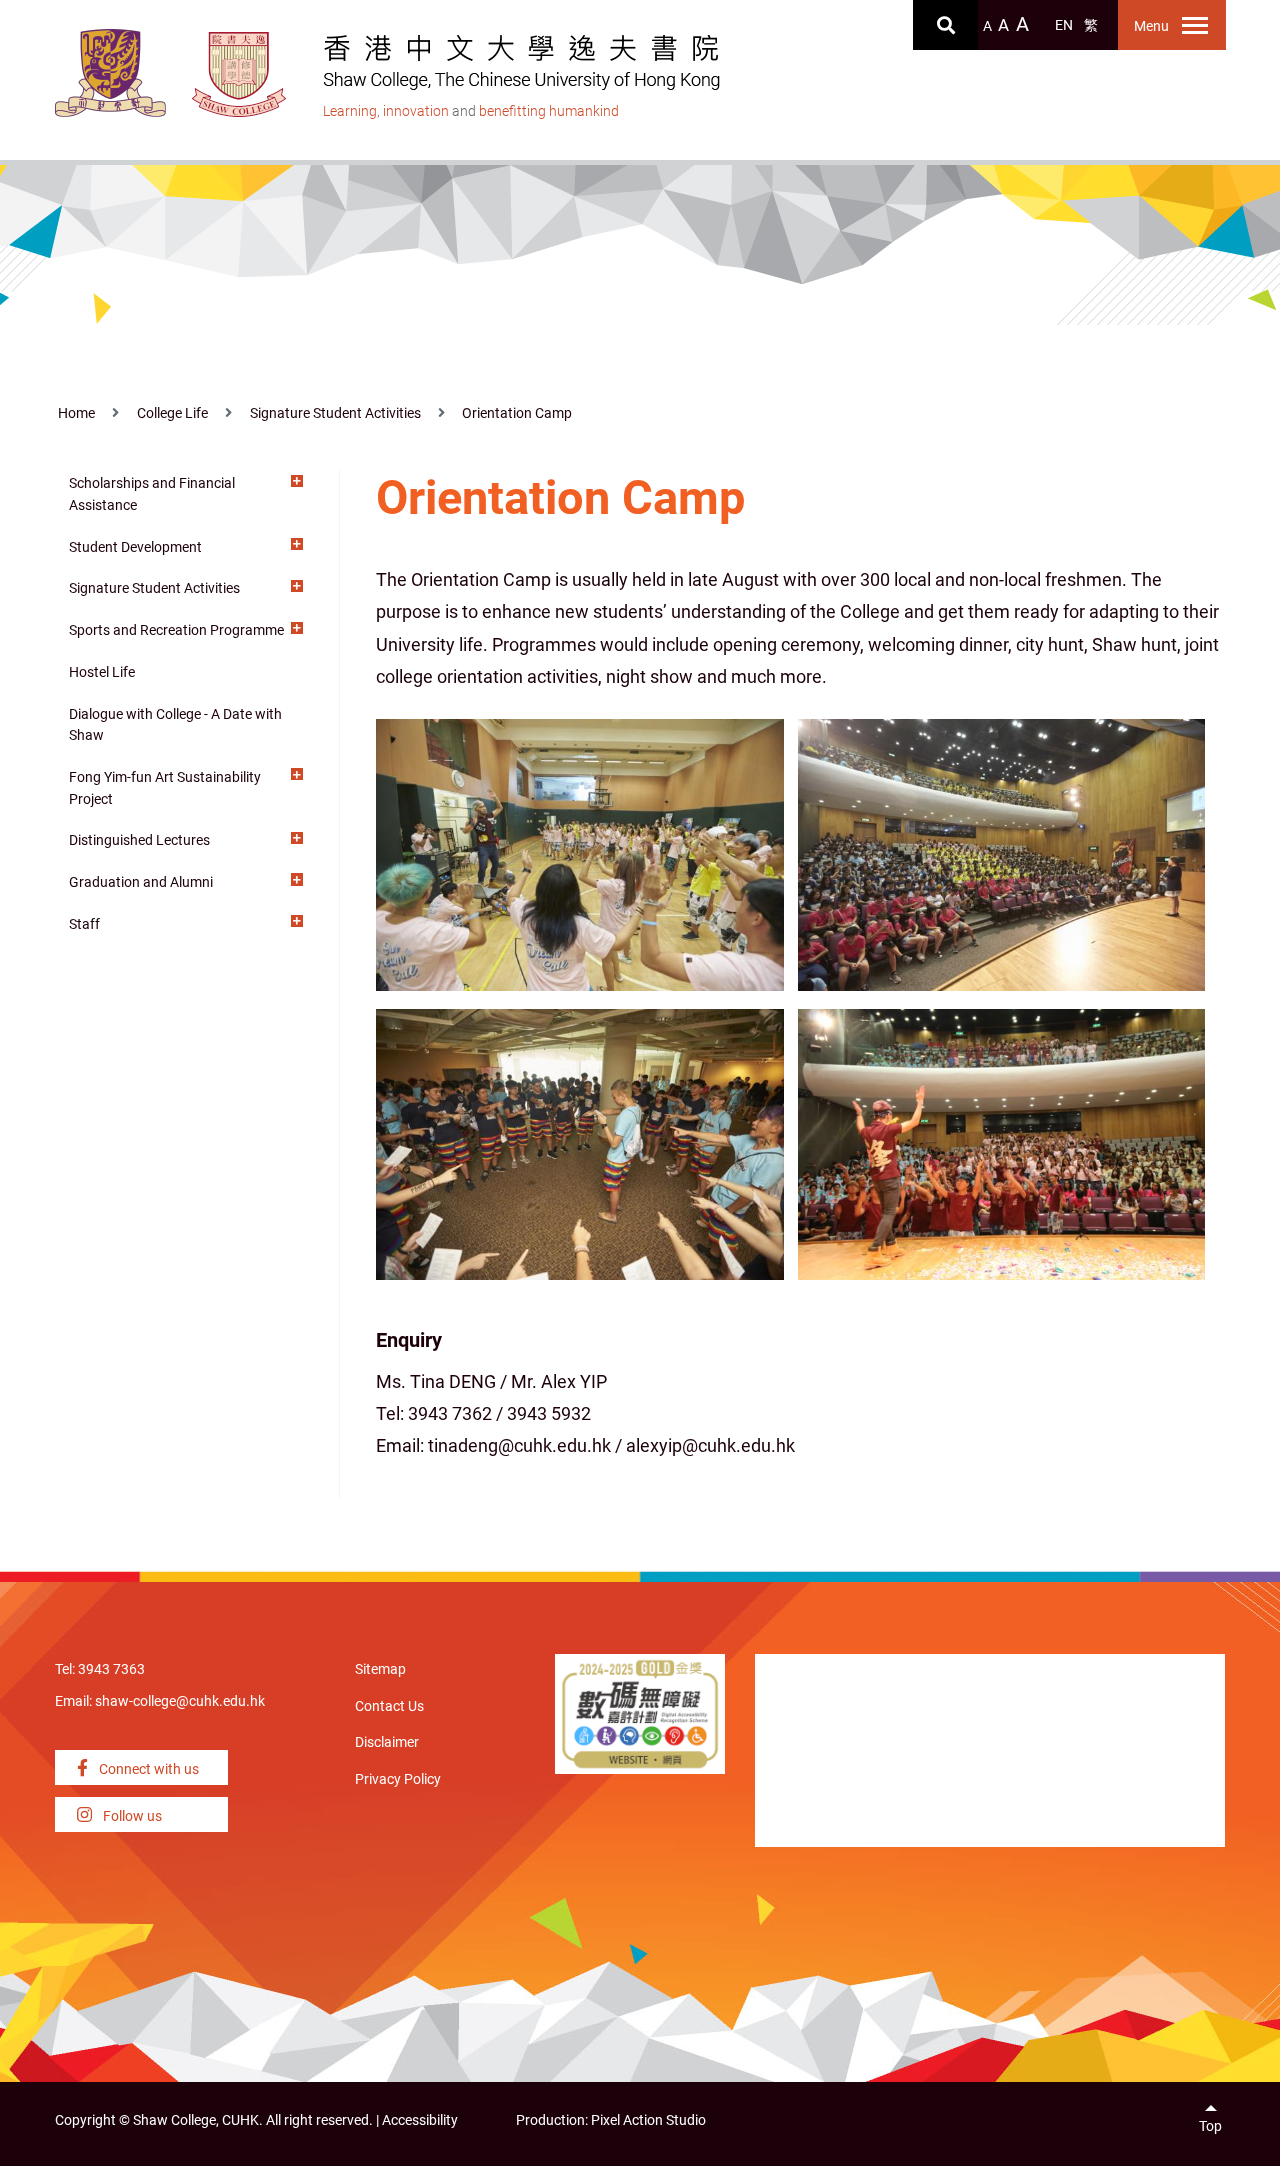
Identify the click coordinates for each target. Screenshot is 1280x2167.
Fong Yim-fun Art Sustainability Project (165, 788)
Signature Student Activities (335, 413)
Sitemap (380, 1669)
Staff (84, 924)
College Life (172, 413)
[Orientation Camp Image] (580, 852)
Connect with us (147, 1769)
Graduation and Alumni (141, 882)
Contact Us (389, 1706)
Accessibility (420, 2120)
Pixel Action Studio (648, 2120)
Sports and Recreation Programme (176, 630)
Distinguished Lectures (139, 840)
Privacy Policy (398, 1779)
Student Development (135, 547)
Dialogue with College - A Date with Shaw (175, 725)
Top (1210, 2126)
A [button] (987, 26)
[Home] (239, 74)
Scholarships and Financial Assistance (152, 494)
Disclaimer (387, 1742)
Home (76, 413)
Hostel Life (102, 672)
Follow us (131, 1816)
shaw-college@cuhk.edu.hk (180, 1701)
